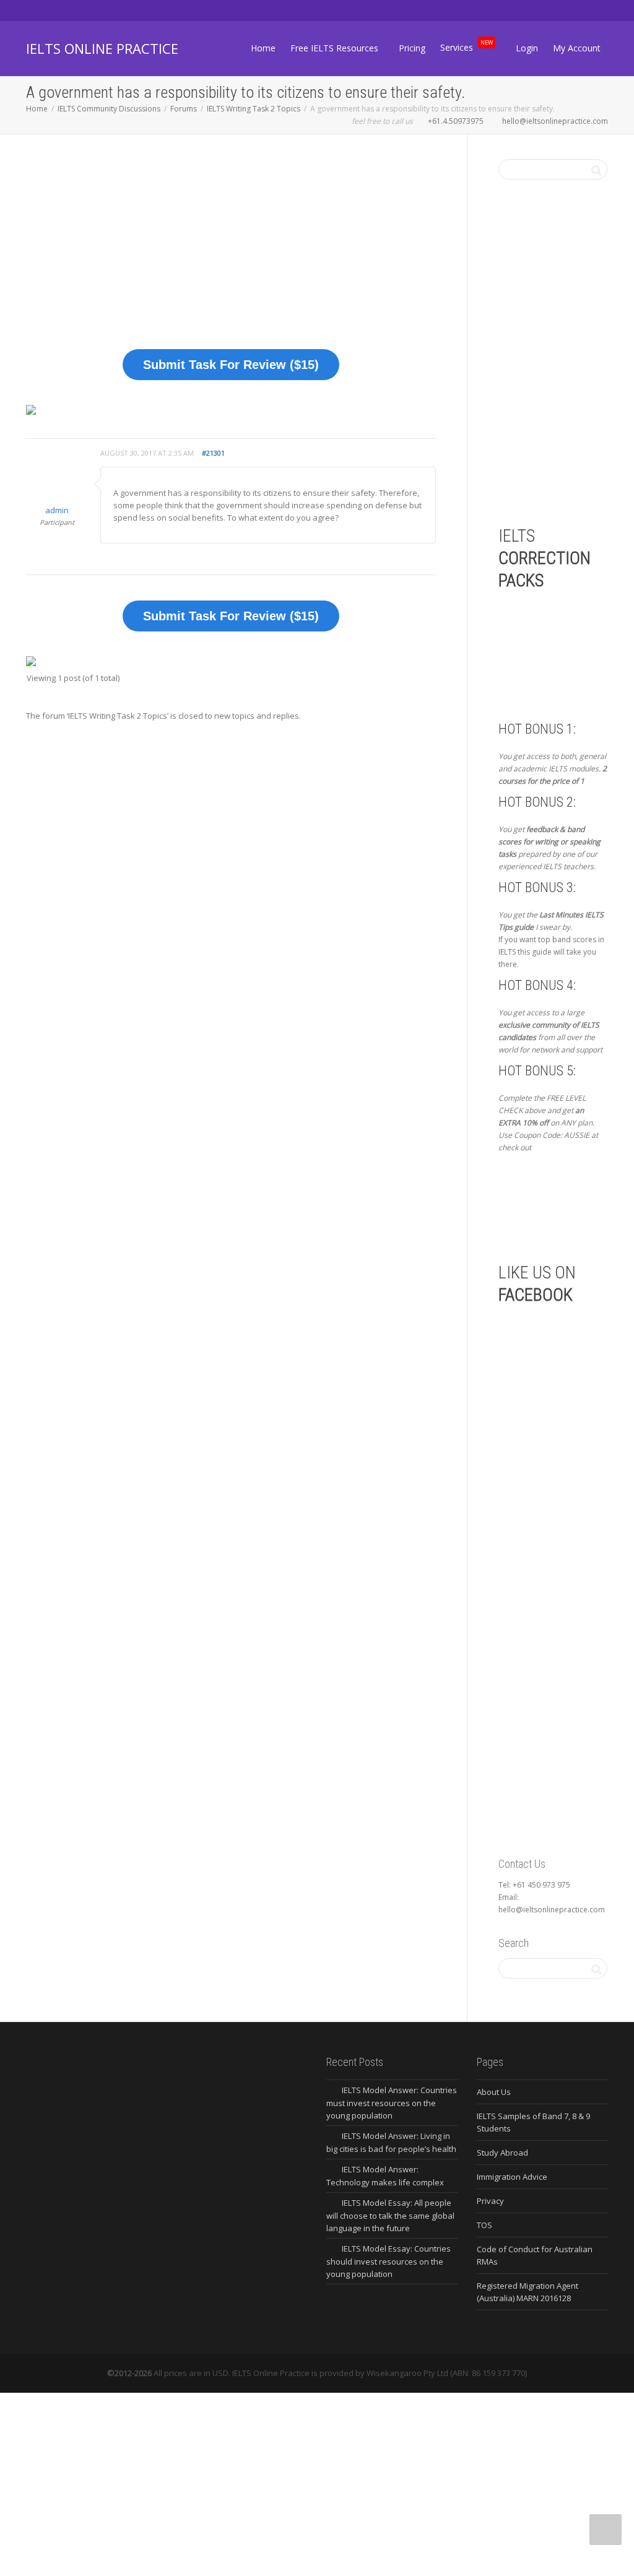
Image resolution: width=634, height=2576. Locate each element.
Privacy (490, 2201)
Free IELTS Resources (336, 48)
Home (263, 48)
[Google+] (79, 10)
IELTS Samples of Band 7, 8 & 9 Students (533, 2122)
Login (527, 48)
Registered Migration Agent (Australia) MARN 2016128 (528, 2292)
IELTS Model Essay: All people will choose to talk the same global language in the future (390, 2215)
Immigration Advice (512, 2177)
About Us (494, 2092)
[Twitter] (37, 10)
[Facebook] (58, 10)
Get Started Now (563, 1207)
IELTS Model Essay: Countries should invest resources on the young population (389, 2261)
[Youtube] (100, 10)
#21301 (213, 453)
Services (467, 46)
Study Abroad (502, 2153)
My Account (577, 48)
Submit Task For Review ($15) (231, 365)
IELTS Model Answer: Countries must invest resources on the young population (392, 2103)
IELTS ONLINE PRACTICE (102, 48)
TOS (484, 2225)
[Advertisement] (231, 251)
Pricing (412, 48)
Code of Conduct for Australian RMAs (535, 2255)
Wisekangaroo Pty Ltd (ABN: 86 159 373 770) (447, 2373)
